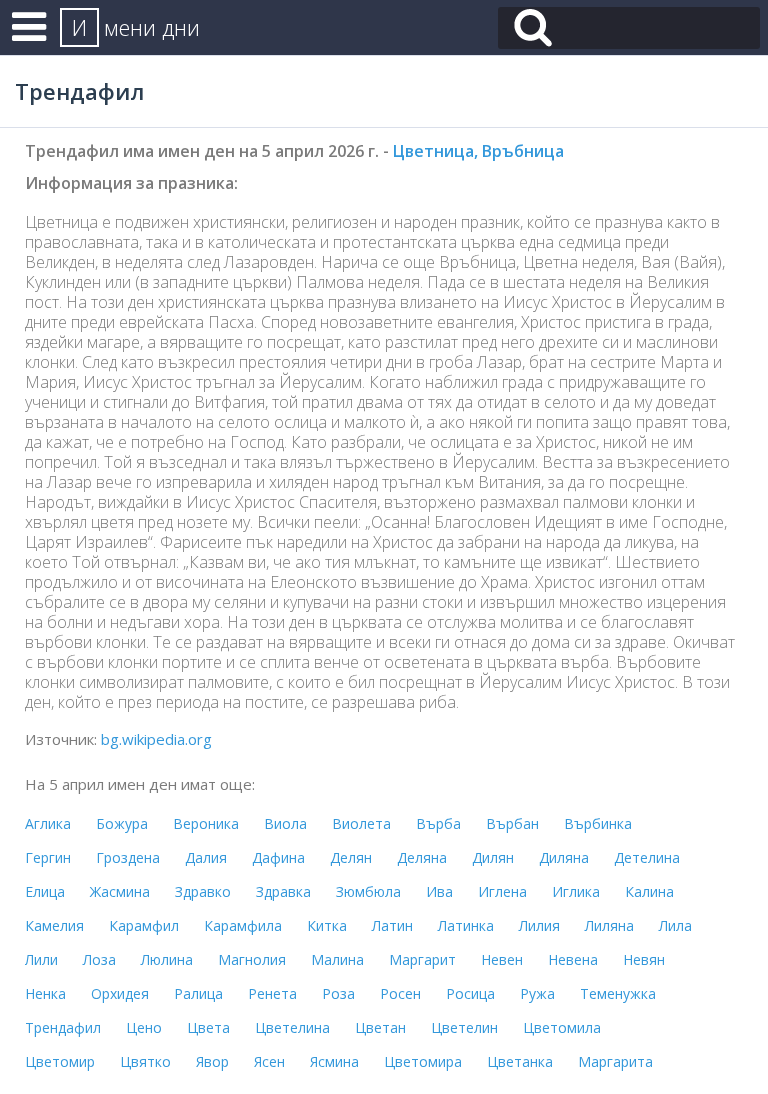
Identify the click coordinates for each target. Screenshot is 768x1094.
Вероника (206, 823)
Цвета (208, 1027)
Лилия (539, 925)
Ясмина (334, 1061)
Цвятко (145, 1061)
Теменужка (618, 993)
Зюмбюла (368, 891)
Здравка (283, 891)
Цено (144, 1027)
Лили (41, 959)
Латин (392, 925)
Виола (285, 823)
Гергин (48, 857)
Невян (644, 959)
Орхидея (120, 993)
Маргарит (422, 959)
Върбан (512, 823)
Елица (45, 891)
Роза (338, 993)
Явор (212, 1061)
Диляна (564, 857)
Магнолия (252, 959)
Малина (337, 959)
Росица (470, 993)
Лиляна (609, 925)
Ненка (45, 993)
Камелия (54, 925)
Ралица (198, 993)
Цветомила (562, 1027)
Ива (439, 891)
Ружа (537, 993)
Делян (351, 857)
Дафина (278, 857)
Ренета (272, 993)
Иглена (502, 891)
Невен (502, 959)
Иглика (576, 891)
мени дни (136, 27)
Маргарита (615, 1061)
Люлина (167, 959)
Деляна (422, 857)
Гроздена (128, 857)
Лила (675, 925)
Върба (438, 823)
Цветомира (423, 1061)
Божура (122, 823)
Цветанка (520, 1061)
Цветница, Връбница (478, 151)
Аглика (48, 823)
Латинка (466, 925)
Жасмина (120, 891)
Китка (327, 925)
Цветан (380, 1027)
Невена (573, 959)
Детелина (647, 857)
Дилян (493, 857)
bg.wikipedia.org (156, 739)
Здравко (203, 891)
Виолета (361, 823)
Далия (206, 857)
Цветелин (464, 1027)
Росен (400, 993)
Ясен (269, 1061)
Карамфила (243, 925)
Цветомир (60, 1061)
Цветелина (292, 1027)
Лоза (99, 959)
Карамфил (144, 925)
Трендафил (63, 1027)
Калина (649, 891)
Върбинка (598, 823)
